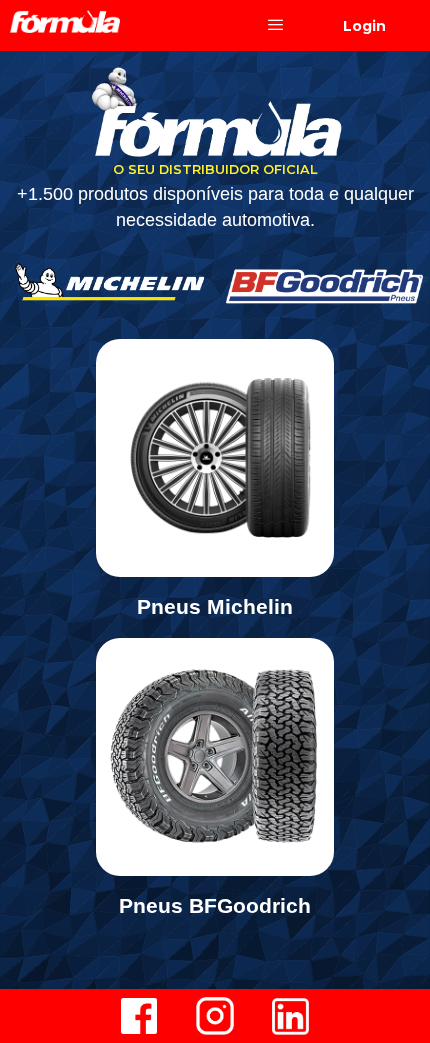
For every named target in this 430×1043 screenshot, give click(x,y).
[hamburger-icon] (275, 25)
